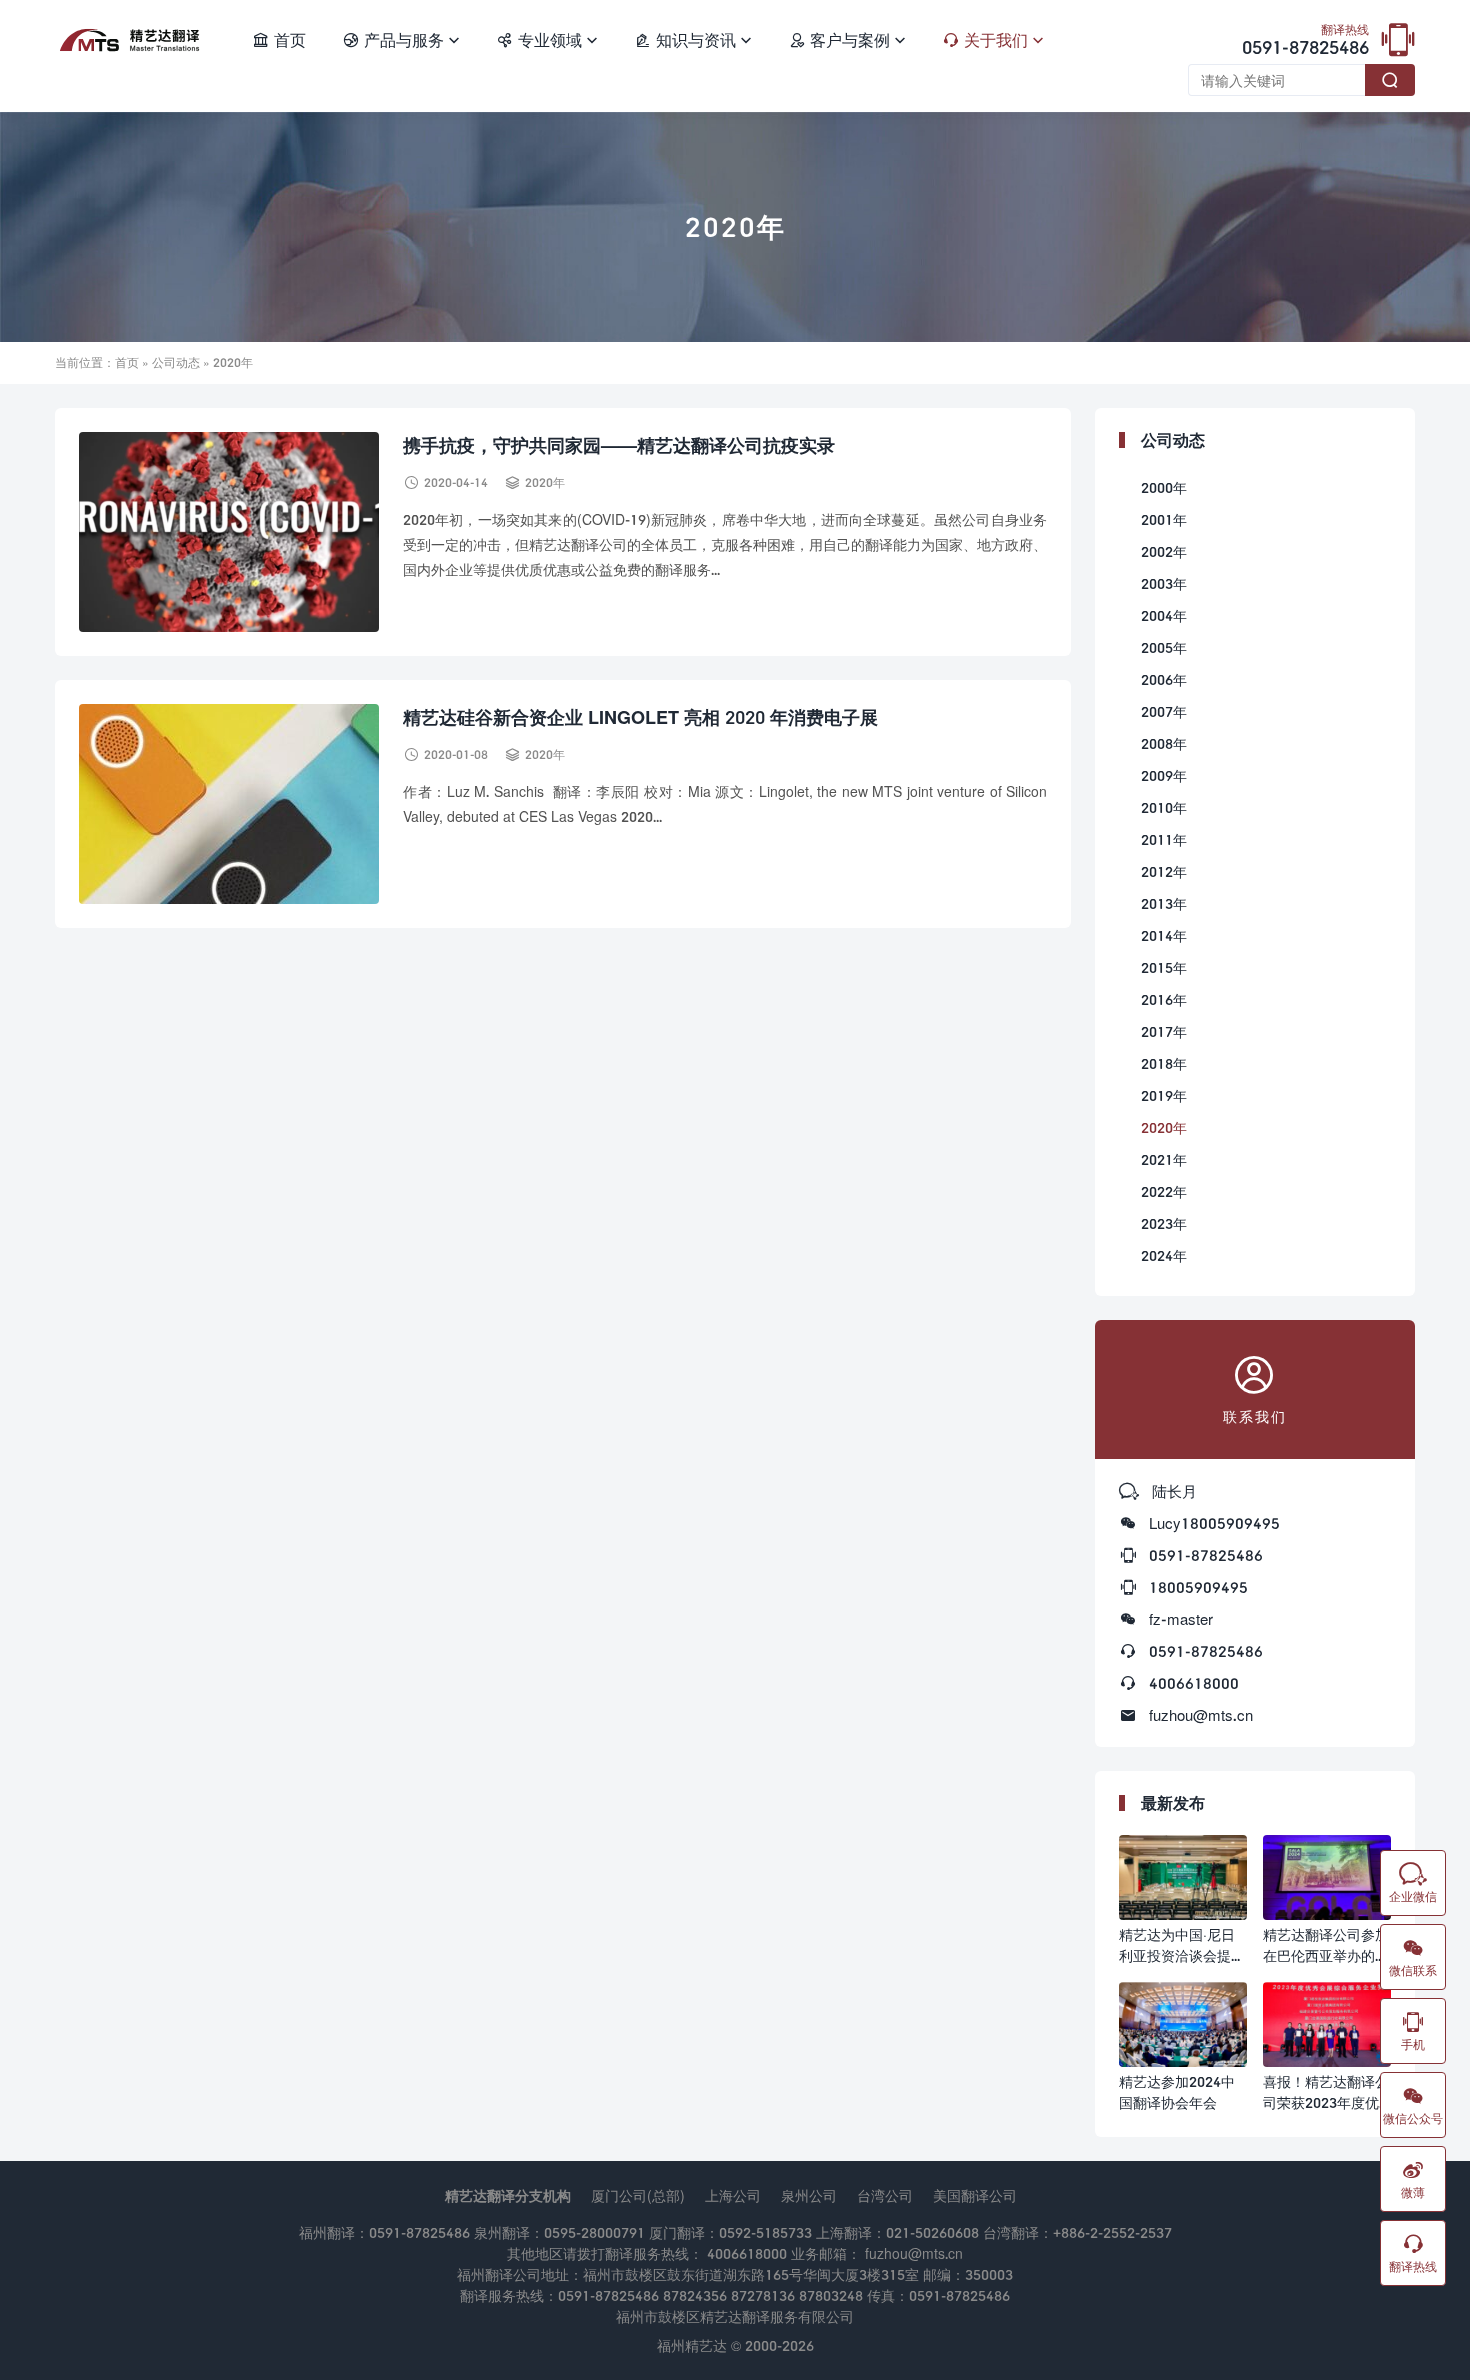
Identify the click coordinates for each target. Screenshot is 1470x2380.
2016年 (1164, 999)
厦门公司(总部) (638, 2195)
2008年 (1164, 743)
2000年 (1164, 487)
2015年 (1164, 967)
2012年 (1164, 871)
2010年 (1164, 807)
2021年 (1164, 1159)
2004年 (1164, 615)
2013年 (1164, 903)
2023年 (1164, 1223)
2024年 (1164, 1255)
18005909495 (1198, 1587)
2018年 (1164, 1063)
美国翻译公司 (975, 2195)
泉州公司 (809, 2195)
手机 (1413, 2031)
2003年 (1164, 583)
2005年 (1164, 647)
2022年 (1164, 1191)
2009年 (1164, 775)
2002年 (1164, 551)
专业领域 (547, 39)
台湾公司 (885, 2195)
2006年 (1164, 679)
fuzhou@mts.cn (1201, 1715)
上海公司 (733, 2195)
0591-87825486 (1305, 41)
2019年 (1164, 1095)
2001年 (1164, 519)
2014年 (1164, 935)
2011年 (1164, 839)
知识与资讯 (693, 39)
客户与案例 (847, 39)
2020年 (545, 482)
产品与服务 (401, 39)
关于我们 (993, 39)
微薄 (1413, 2179)
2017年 (1164, 1031)
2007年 (1164, 711)
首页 (279, 39)
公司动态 (176, 362)
